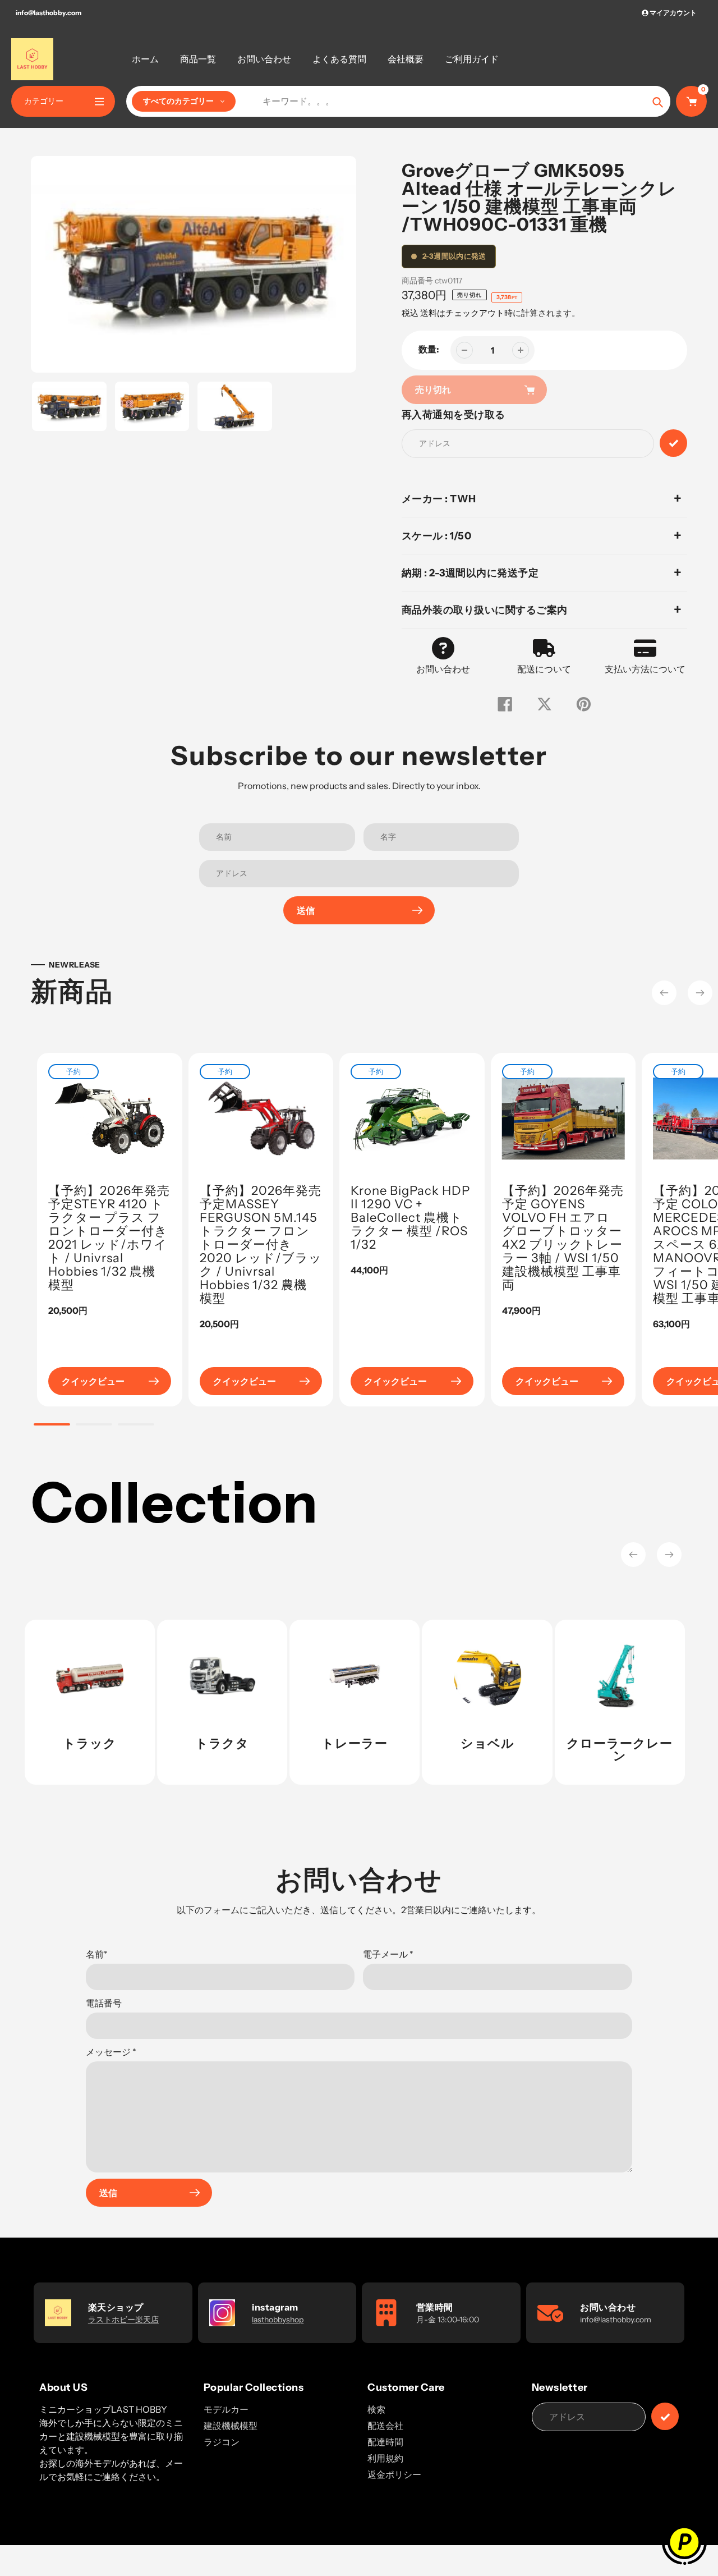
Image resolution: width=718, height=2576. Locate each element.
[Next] (700, 993)
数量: (429, 349)
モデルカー (226, 2409)
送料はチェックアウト (462, 313)
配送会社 (385, 2426)
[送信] (665, 2416)
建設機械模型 (231, 2426)
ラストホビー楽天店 (123, 2320)
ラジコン (222, 2442)
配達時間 (385, 2442)
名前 (97, 1954)
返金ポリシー (394, 2474)
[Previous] (664, 993)
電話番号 (104, 2003)
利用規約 (385, 2458)
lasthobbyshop (278, 2320)
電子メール (388, 1954)
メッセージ (111, 2052)
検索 (376, 2409)
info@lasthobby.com (49, 13)
